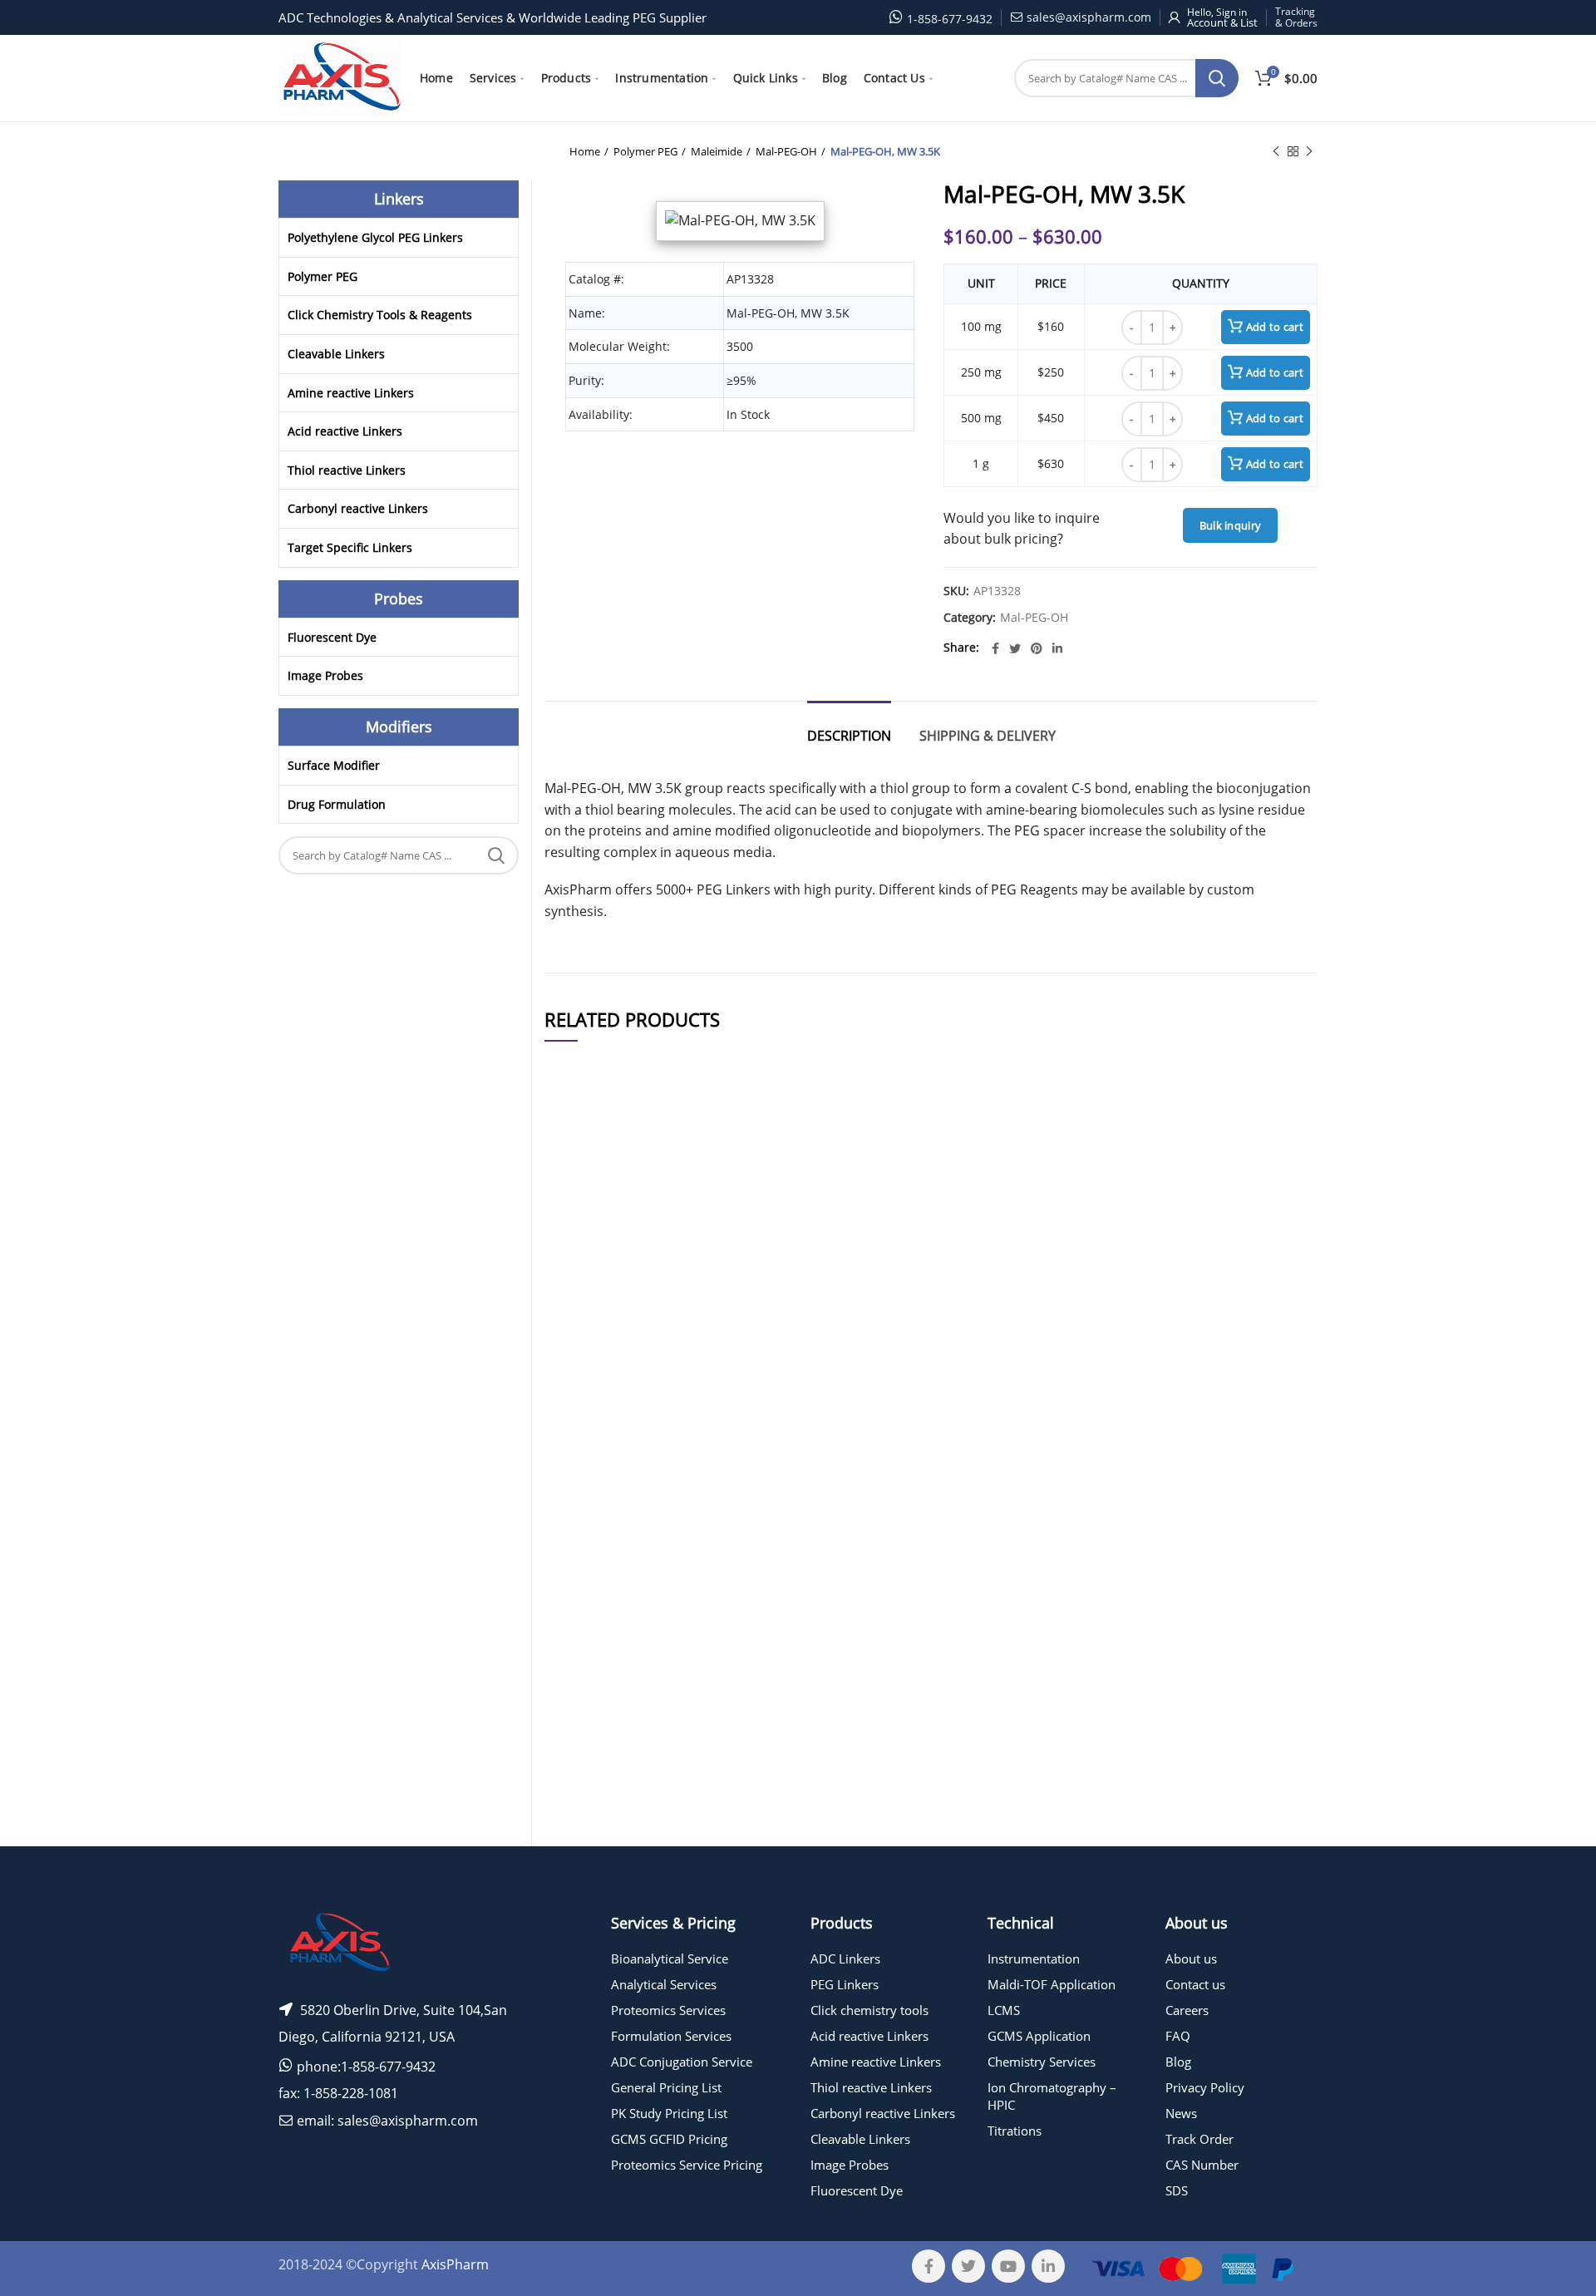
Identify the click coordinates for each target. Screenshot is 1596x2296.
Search (1217, 78)
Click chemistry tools (869, 2010)
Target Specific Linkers (350, 547)
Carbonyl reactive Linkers (358, 508)
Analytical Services (664, 1984)
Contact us (1195, 1984)
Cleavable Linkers (336, 354)
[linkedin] (1057, 648)
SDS (1177, 2190)
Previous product (1276, 151)
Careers (1187, 2010)
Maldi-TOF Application (1052, 1984)
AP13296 (578, 1819)
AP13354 (578, 1498)
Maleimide (717, 151)
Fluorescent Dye (332, 637)
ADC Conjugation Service (682, 2062)
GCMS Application (1039, 2036)
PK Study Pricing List (669, 2113)
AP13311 (578, 1617)
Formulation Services (671, 2036)
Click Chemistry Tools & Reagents (380, 315)
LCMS (1004, 2010)
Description (849, 736)
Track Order (1199, 2139)
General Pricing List (666, 2087)
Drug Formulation (337, 804)
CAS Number (1202, 2165)
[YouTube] (1008, 2266)
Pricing (1270, 1259)
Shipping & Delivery (988, 736)
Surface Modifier (334, 765)
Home (585, 151)
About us (1191, 1958)
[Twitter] (1015, 648)
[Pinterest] (1037, 648)
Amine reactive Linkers (351, 393)
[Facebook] (995, 648)
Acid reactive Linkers (345, 431)
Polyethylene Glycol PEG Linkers (375, 237)
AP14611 (578, 1718)
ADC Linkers (845, 1958)
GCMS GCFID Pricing (669, 2139)
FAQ (1178, 2036)
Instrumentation (1034, 1958)
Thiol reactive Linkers (347, 470)
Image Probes (325, 675)
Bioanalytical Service (670, 1958)
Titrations (1015, 2131)
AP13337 (578, 1378)
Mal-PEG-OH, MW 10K (707, 1498)
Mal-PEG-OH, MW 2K (707, 1617)
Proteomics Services (668, 2010)
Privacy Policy (1205, 2087)
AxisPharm (455, 2264)
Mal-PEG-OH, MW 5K (707, 1378)
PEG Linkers (845, 1984)
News (1181, 2113)
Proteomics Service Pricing (687, 2165)
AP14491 (578, 1258)
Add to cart (1275, 327)
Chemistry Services (1042, 2062)
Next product (1309, 151)
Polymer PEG (645, 151)
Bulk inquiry (1231, 525)
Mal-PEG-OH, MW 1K (707, 1819)
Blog (1178, 2062)
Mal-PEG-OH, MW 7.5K (707, 1258)
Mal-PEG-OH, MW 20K (707, 1718)
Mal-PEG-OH (786, 151)
